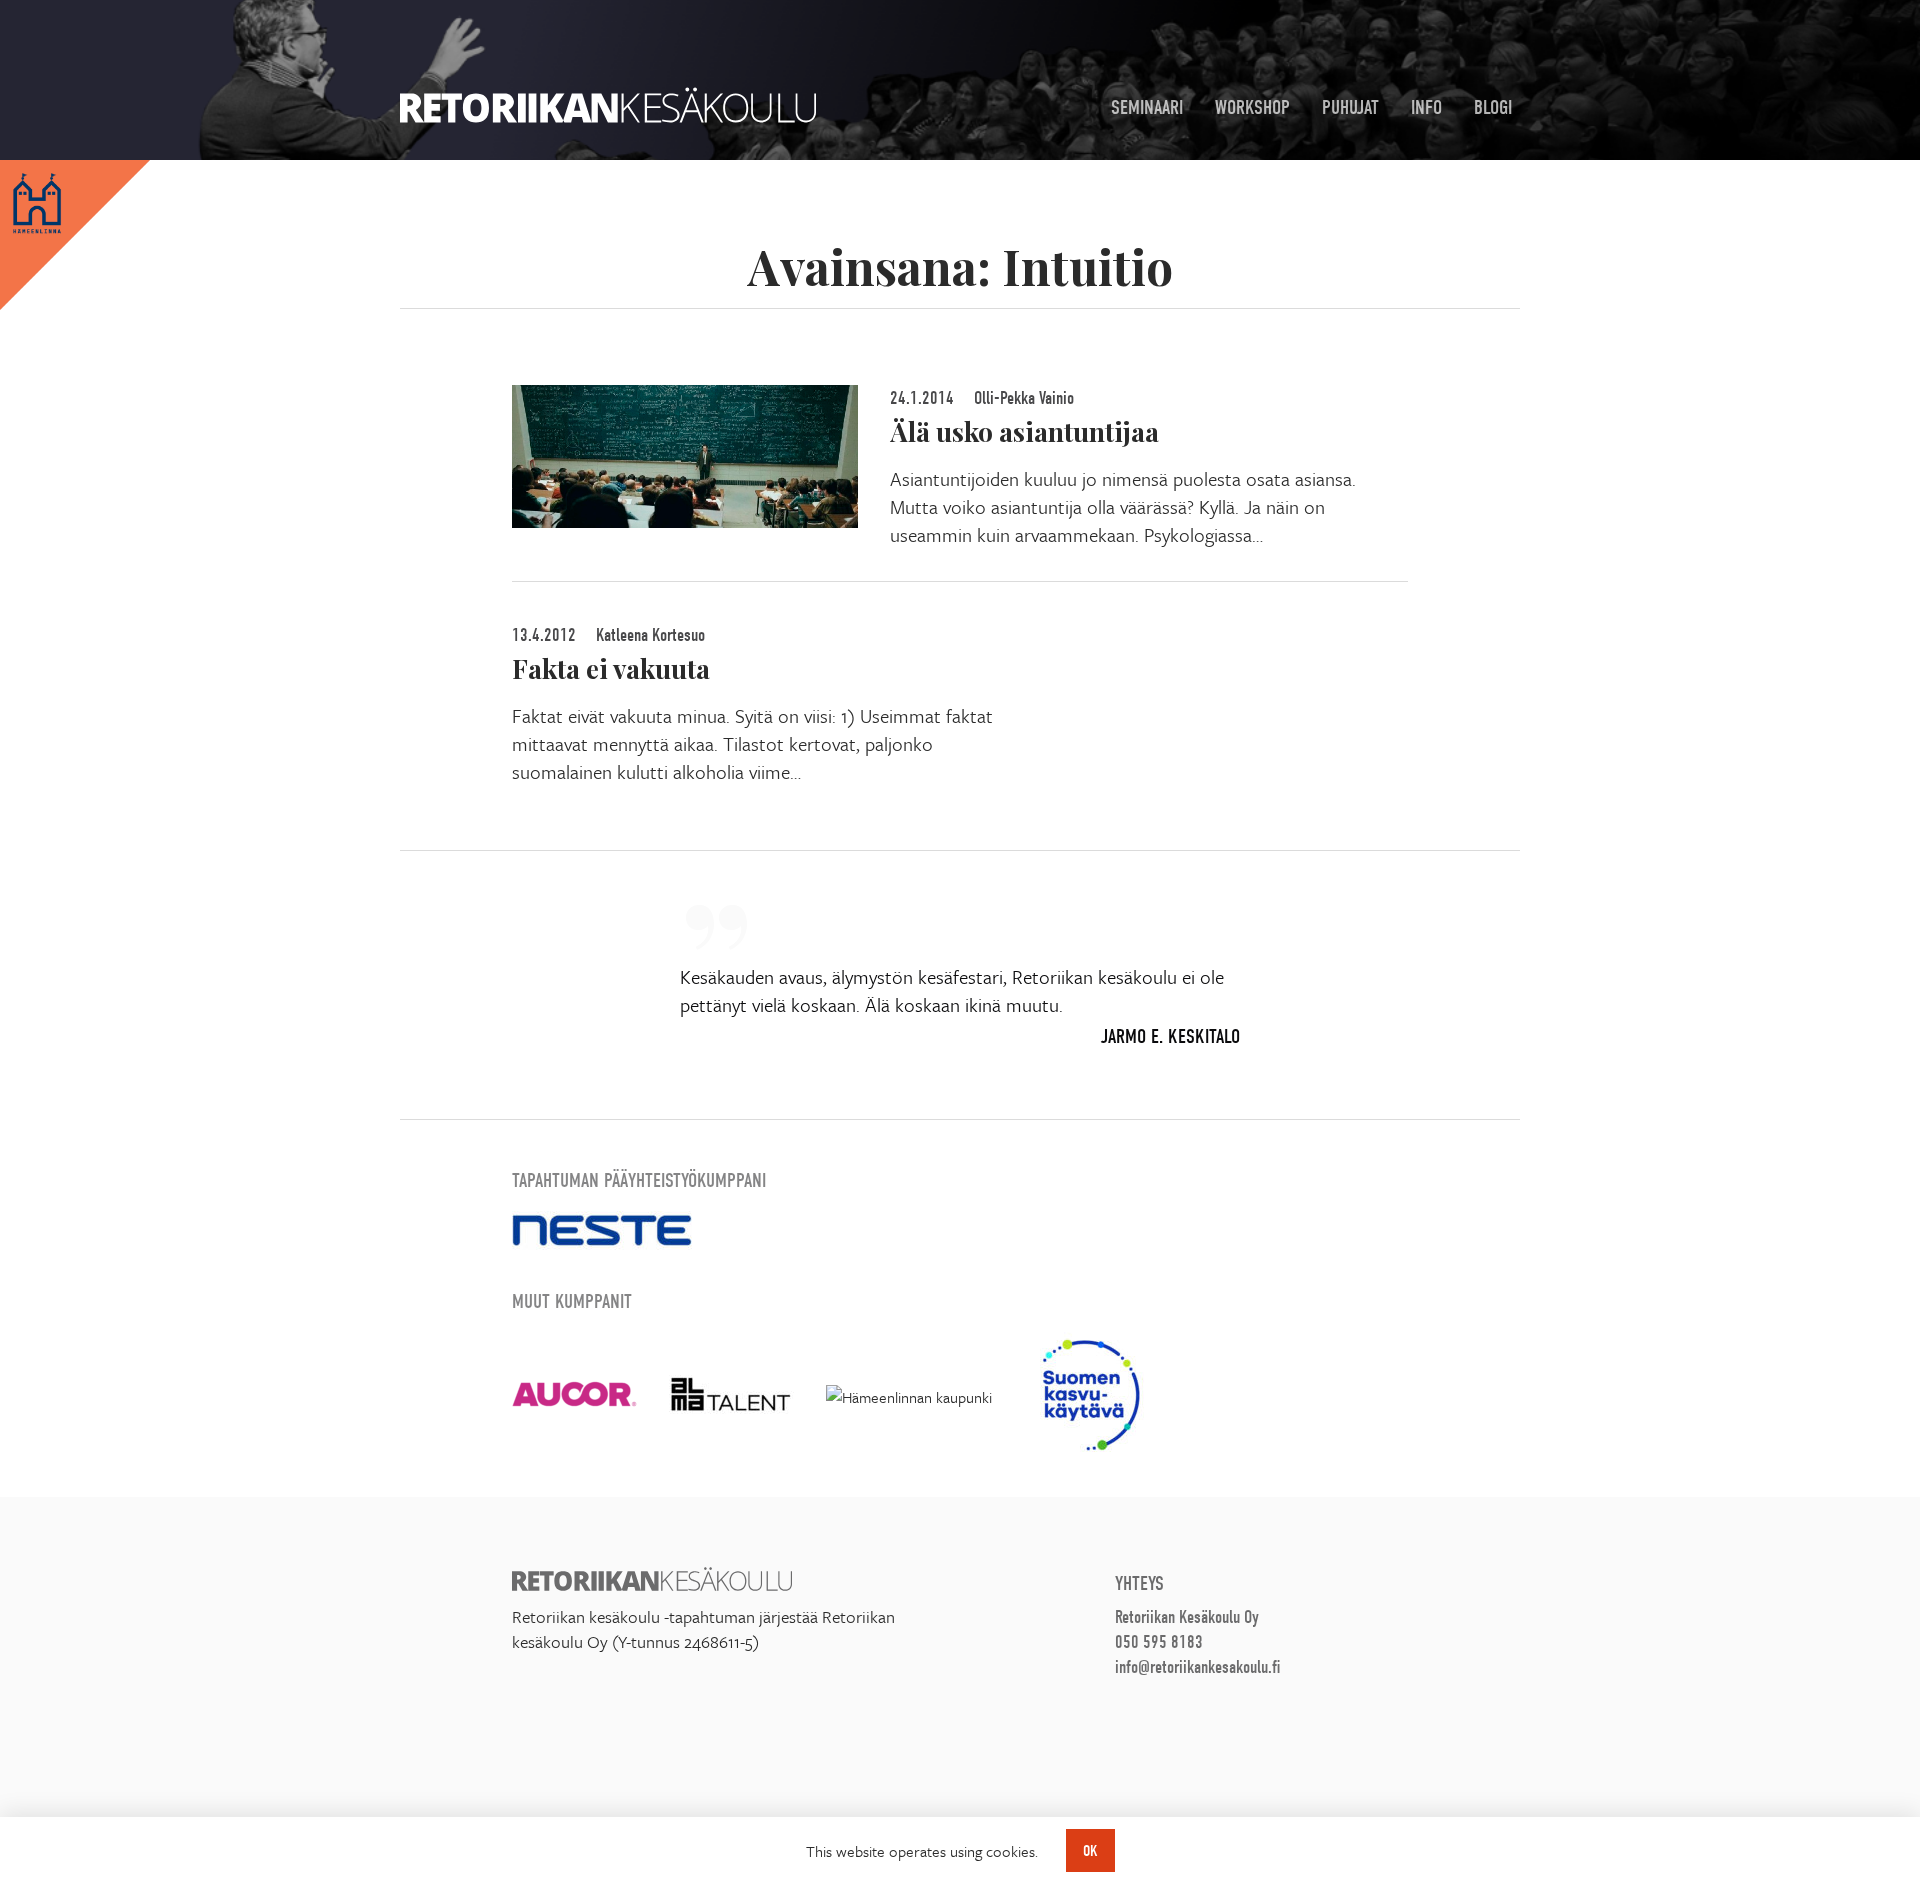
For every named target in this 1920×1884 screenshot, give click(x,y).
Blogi (1493, 107)
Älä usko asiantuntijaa (1024, 431)
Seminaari (1147, 107)
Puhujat (1350, 107)
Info (1426, 107)
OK (1090, 1851)
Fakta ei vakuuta (611, 668)
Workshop (1252, 107)
